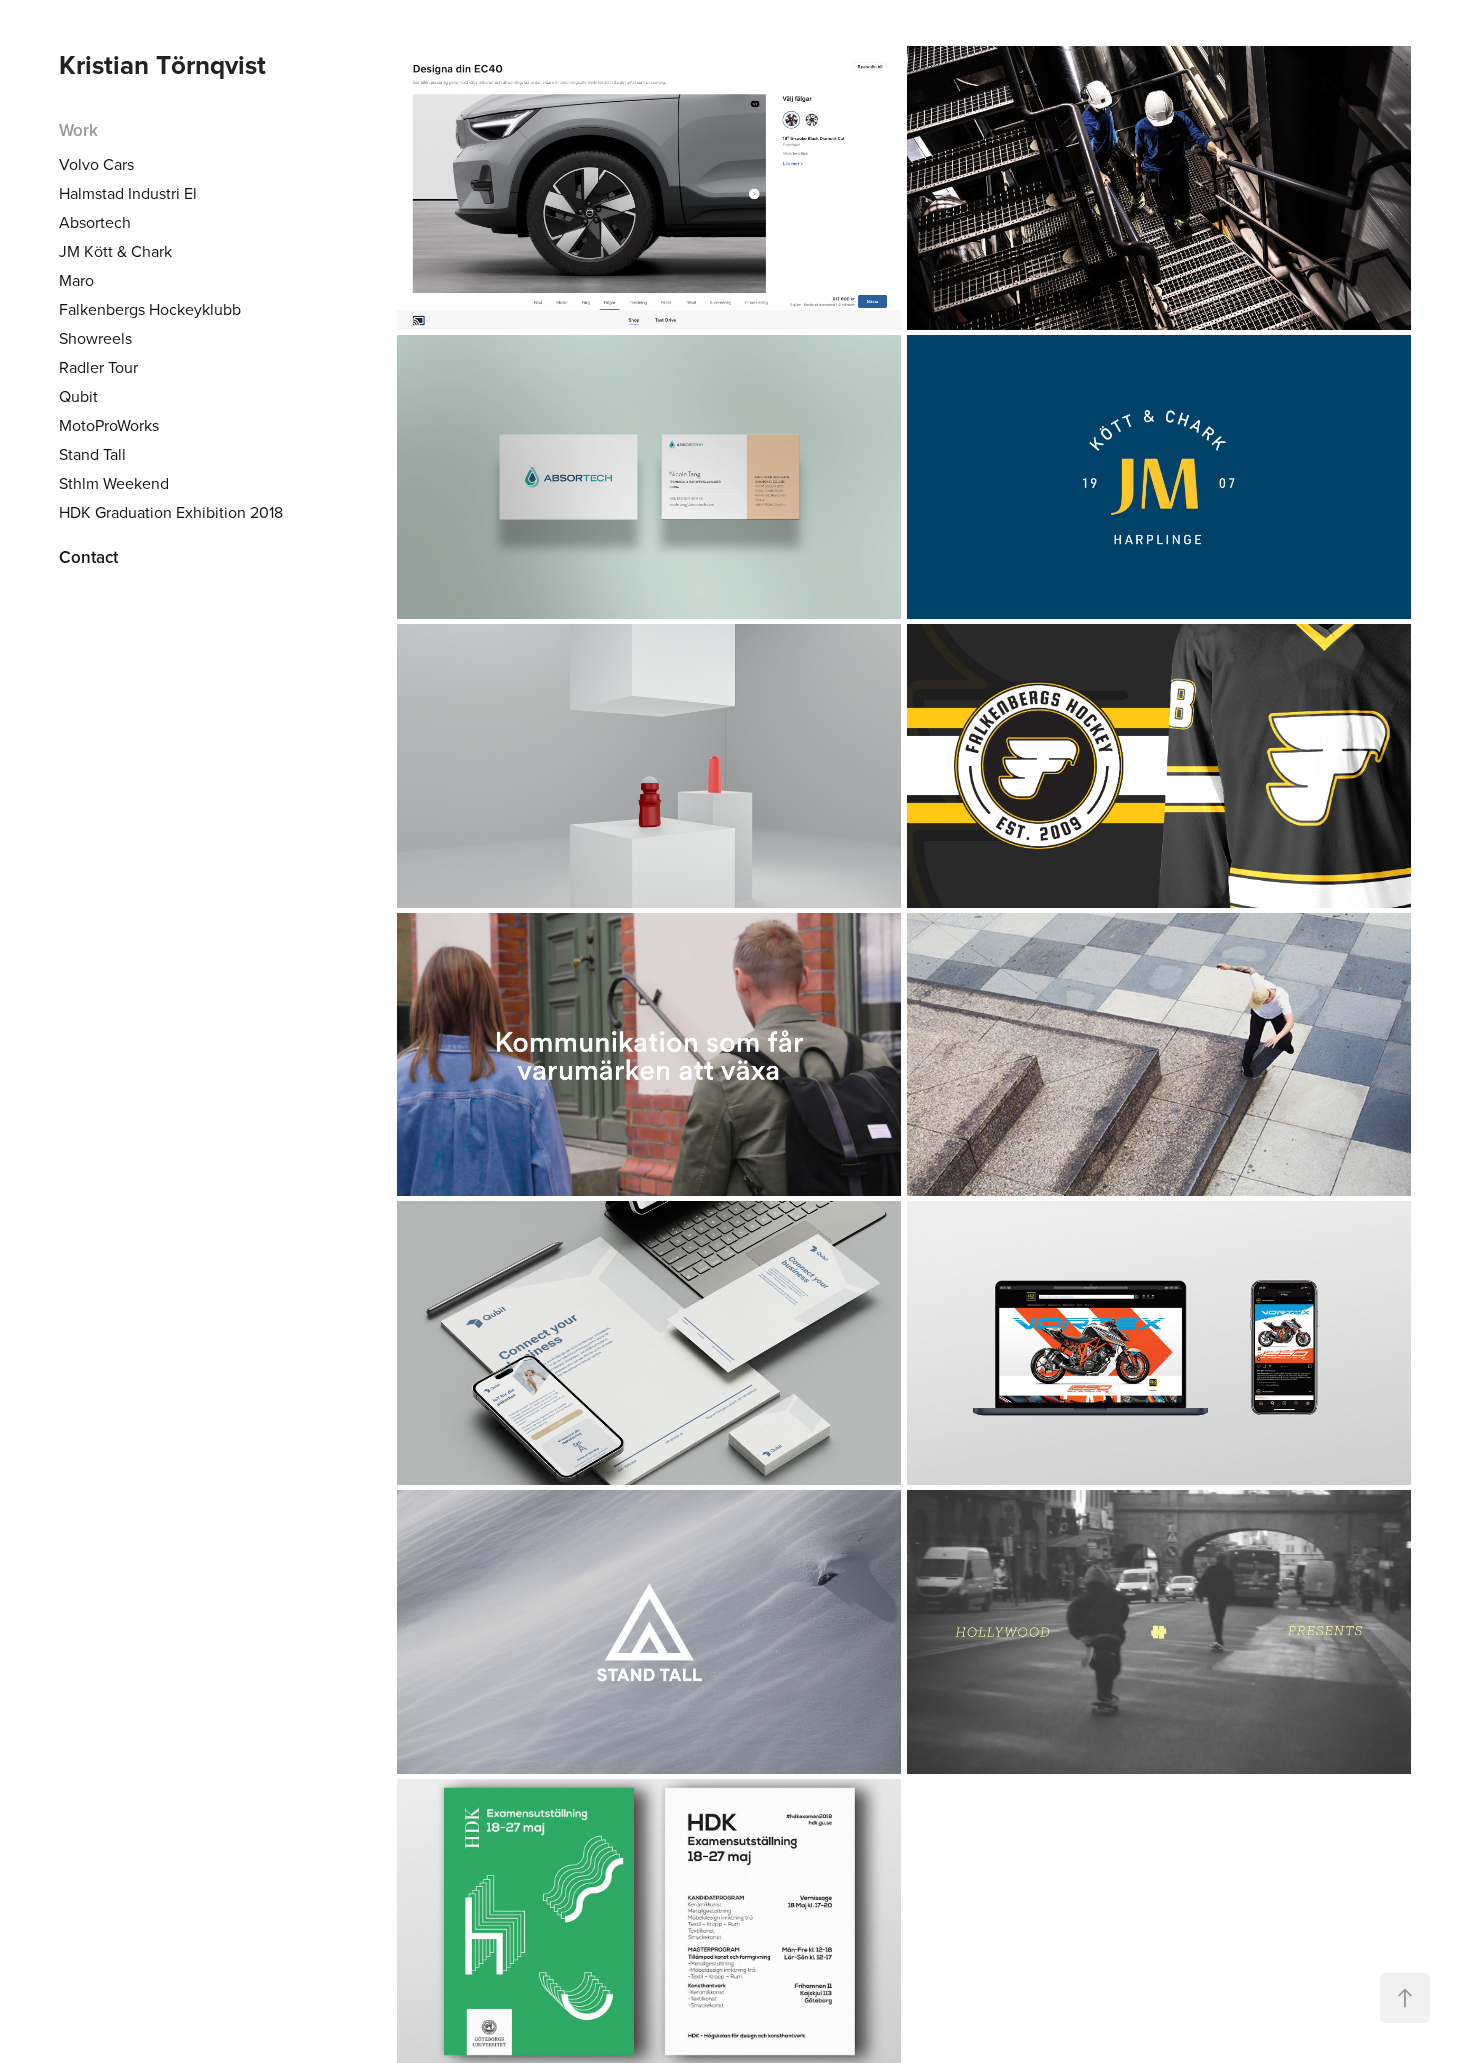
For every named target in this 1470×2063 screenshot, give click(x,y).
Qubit (78, 396)
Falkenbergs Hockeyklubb (150, 309)
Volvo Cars (96, 164)
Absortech (95, 222)
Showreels (95, 338)
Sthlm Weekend (114, 483)
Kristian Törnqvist (162, 65)
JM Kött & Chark (115, 251)
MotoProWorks (109, 425)
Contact (88, 557)
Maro (76, 280)
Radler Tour (98, 367)
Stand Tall (92, 454)
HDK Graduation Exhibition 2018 (171, 512)
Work (78, 130)
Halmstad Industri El (128, 193)
